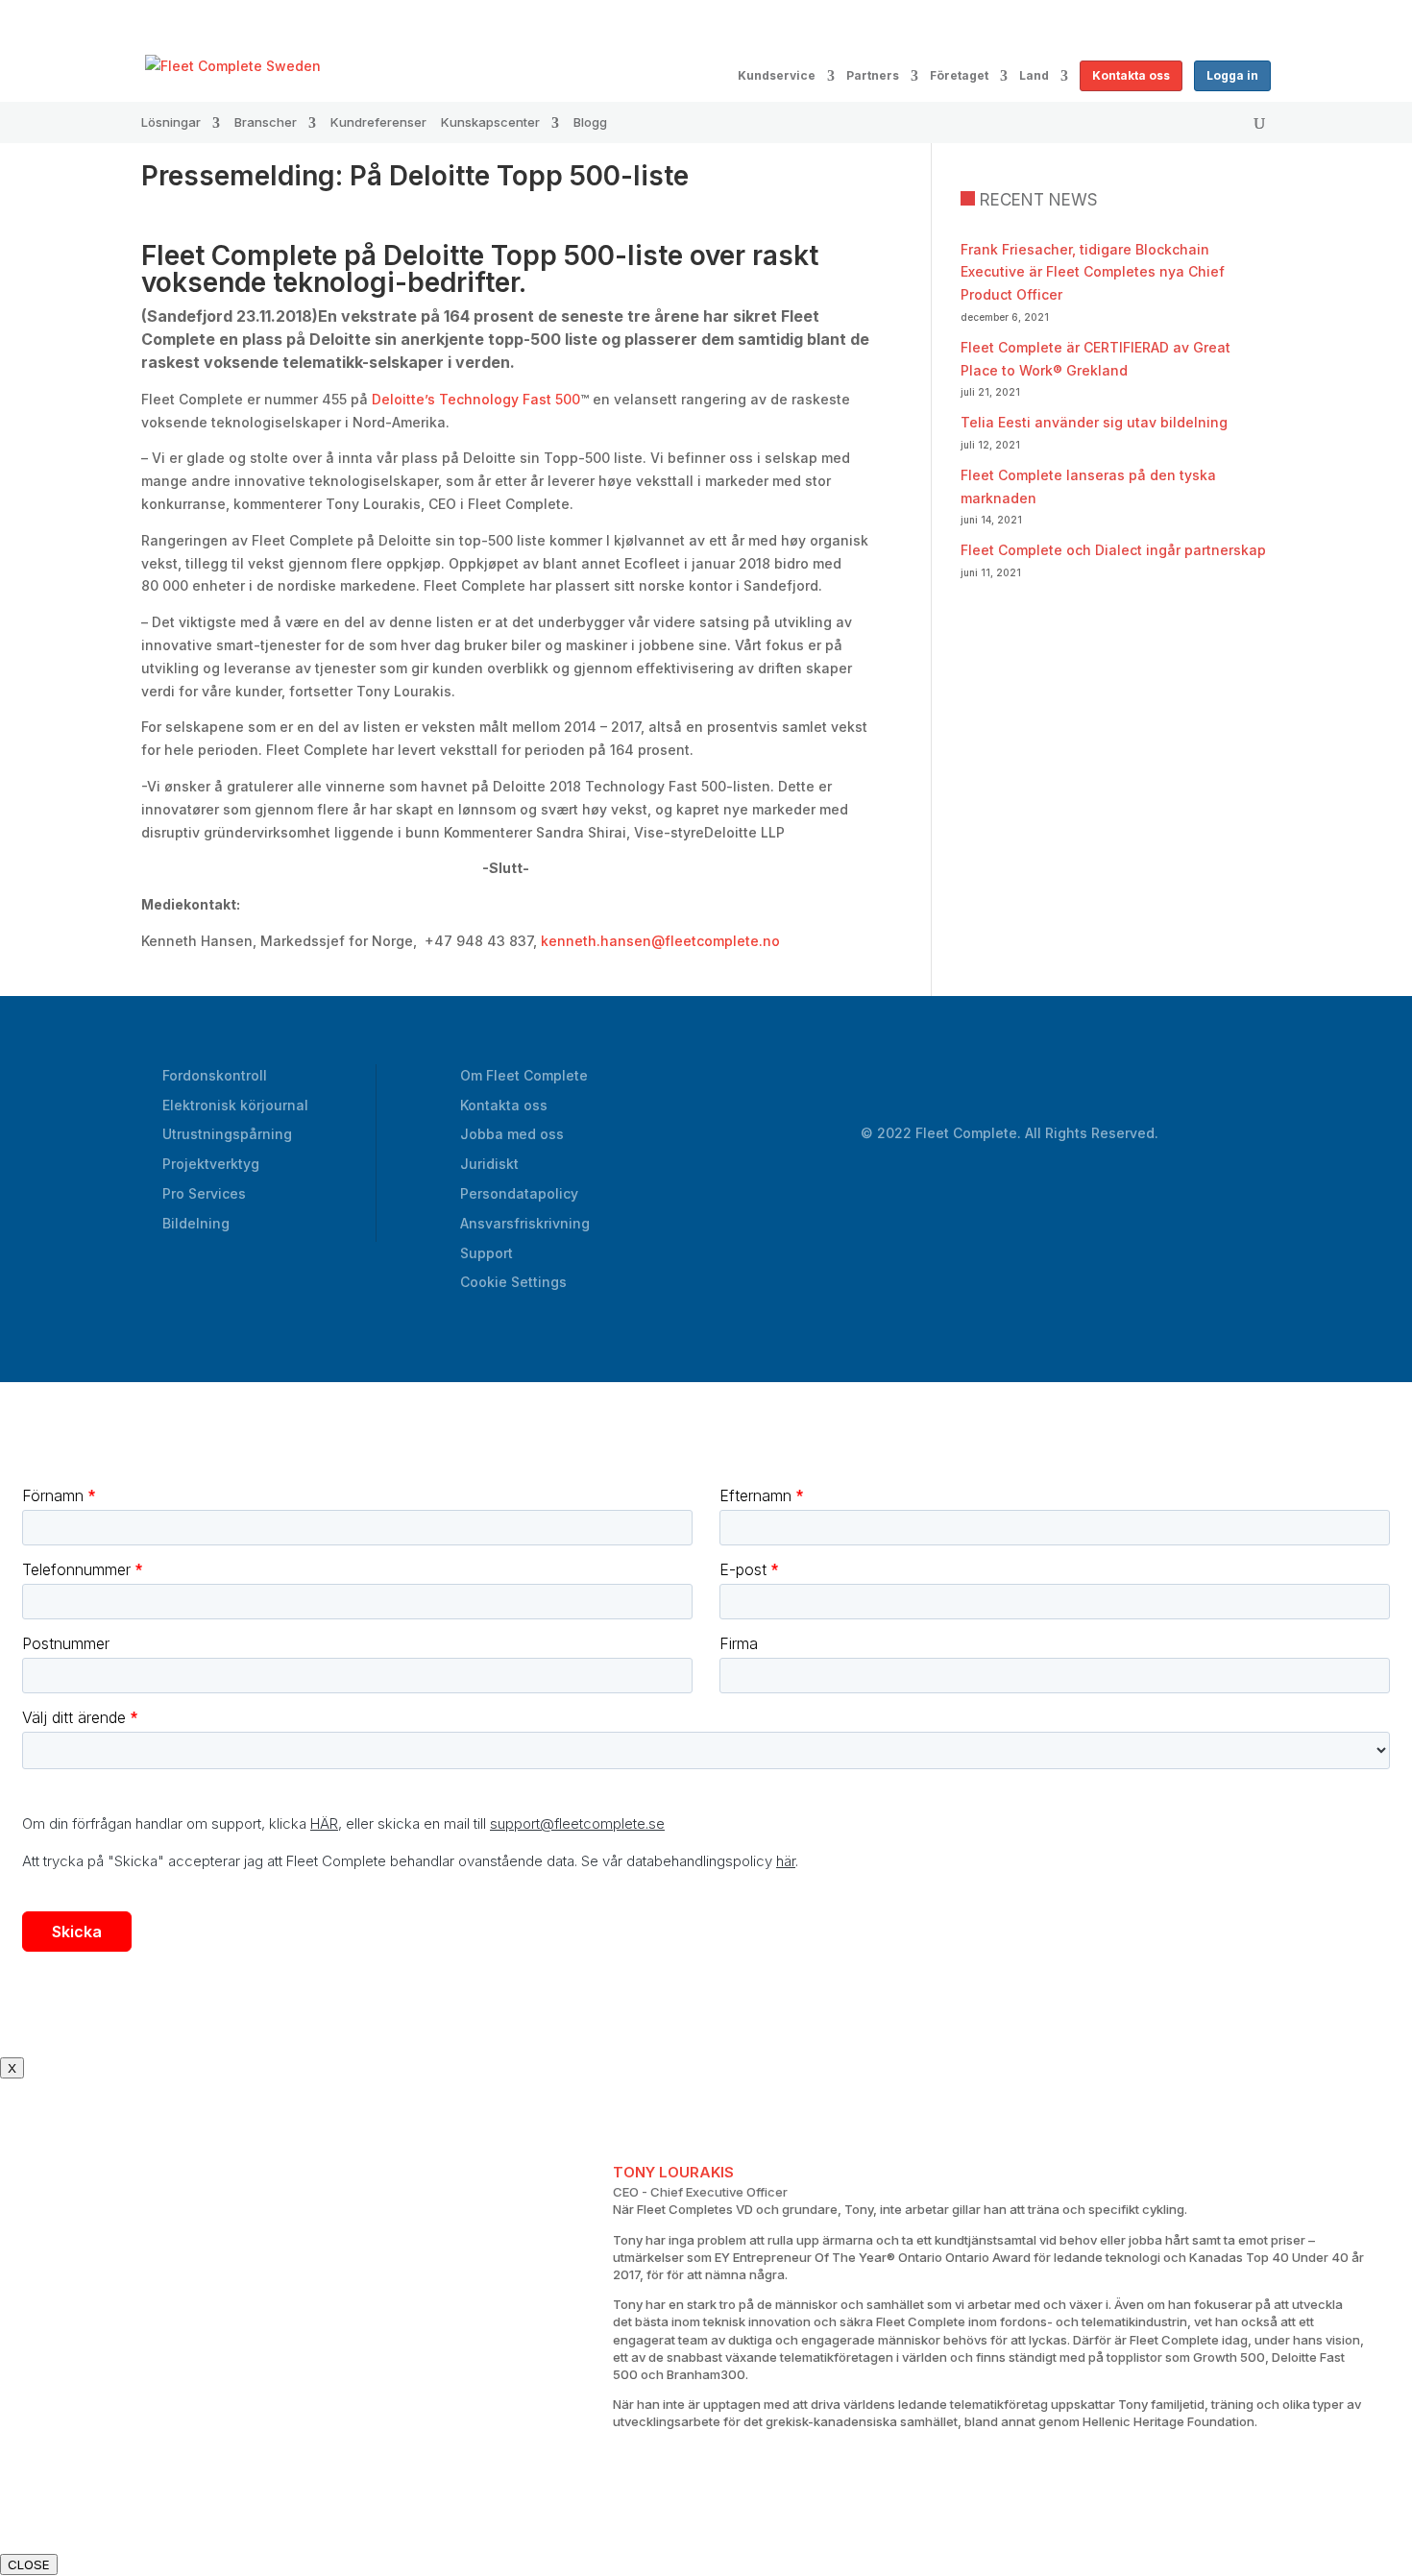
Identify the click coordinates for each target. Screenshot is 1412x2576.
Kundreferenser (378, 122)
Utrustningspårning (227, 1134)
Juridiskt (489, 1164)
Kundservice (777, 76)
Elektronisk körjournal (235, 1105)
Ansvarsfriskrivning (525, 1223)
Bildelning (196, 1223)
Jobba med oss (512, 1134)
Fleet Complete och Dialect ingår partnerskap (1113, 550)
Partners (873, 76)
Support (487, 1253)
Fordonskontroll (215, 1075)
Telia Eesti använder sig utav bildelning (1094, 422)
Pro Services (204, 1193)
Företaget (959, 76)
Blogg (590, 122)
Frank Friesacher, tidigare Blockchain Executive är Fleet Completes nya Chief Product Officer (1093, 272)
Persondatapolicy (519, 1193)
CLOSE (29, 2564)
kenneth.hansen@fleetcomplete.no (660, 941)
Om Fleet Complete (524, 1075)
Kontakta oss (1131, 75)
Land (1034, 76)
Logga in (1232, 75)
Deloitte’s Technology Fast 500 (476, 399)
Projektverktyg (211, 1164)
